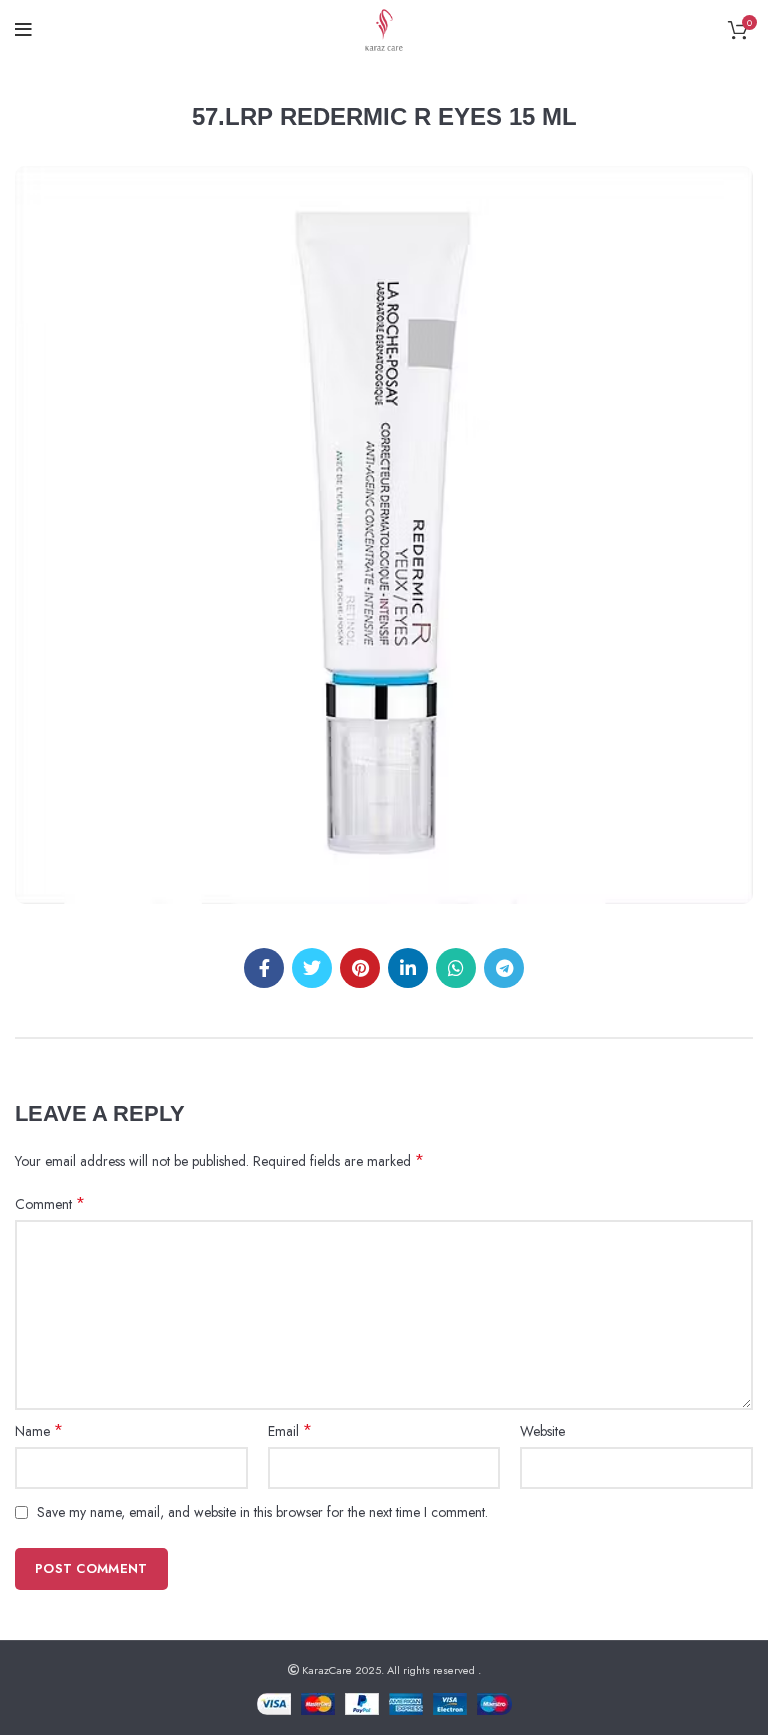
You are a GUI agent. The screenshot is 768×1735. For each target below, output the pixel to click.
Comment (50, 1204)
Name (39, 1431)
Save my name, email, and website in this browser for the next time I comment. (262, 1512)
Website (542, 1431)
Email (290, 1431)
